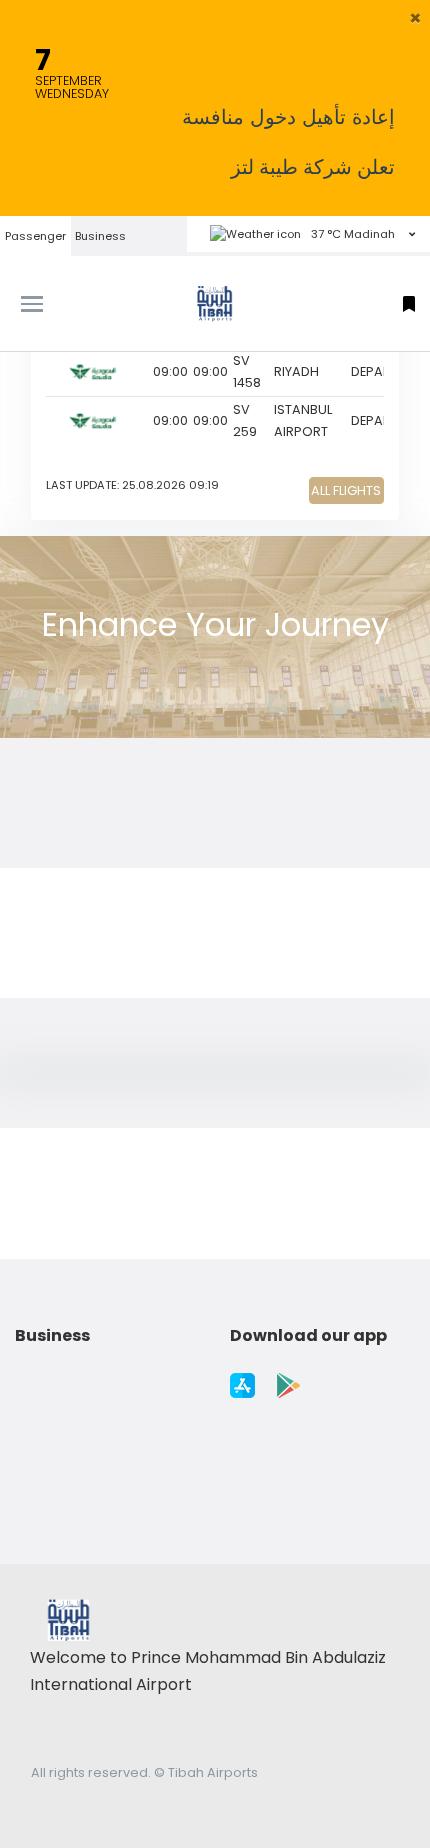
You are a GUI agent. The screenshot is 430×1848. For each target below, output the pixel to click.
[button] (415, 18)
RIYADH (296, 371)
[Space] (215, 303)
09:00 (170, 371)
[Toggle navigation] (54, 304)
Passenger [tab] (35, 236)
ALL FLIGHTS (346, 490)
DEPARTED (382, 371)
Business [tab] (100, 236)
